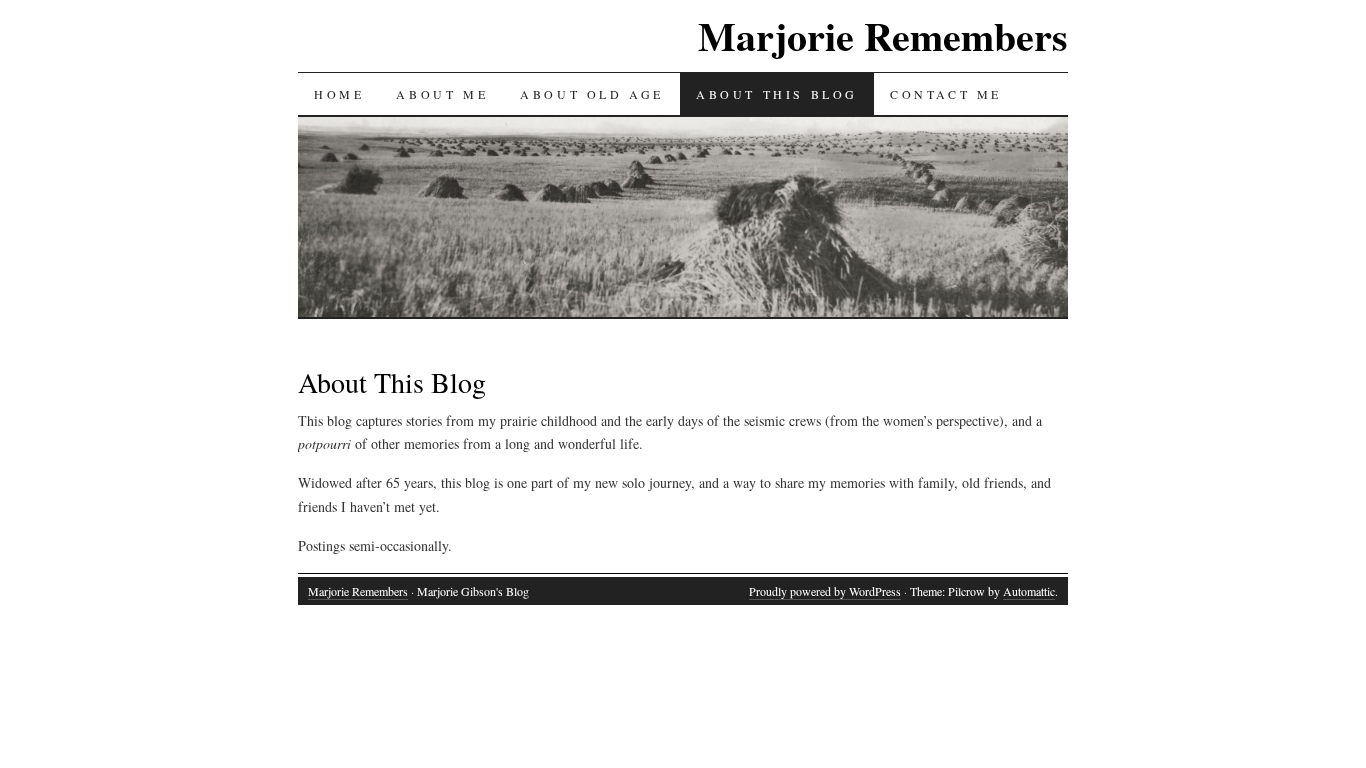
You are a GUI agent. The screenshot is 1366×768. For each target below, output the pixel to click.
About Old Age (592, 94)
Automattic (1029, 591)
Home (339, 94)
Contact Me (946, 94)
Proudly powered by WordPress (825, 591)
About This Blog (777, 94)
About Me (442, 94)
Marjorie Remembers (883, 35)
